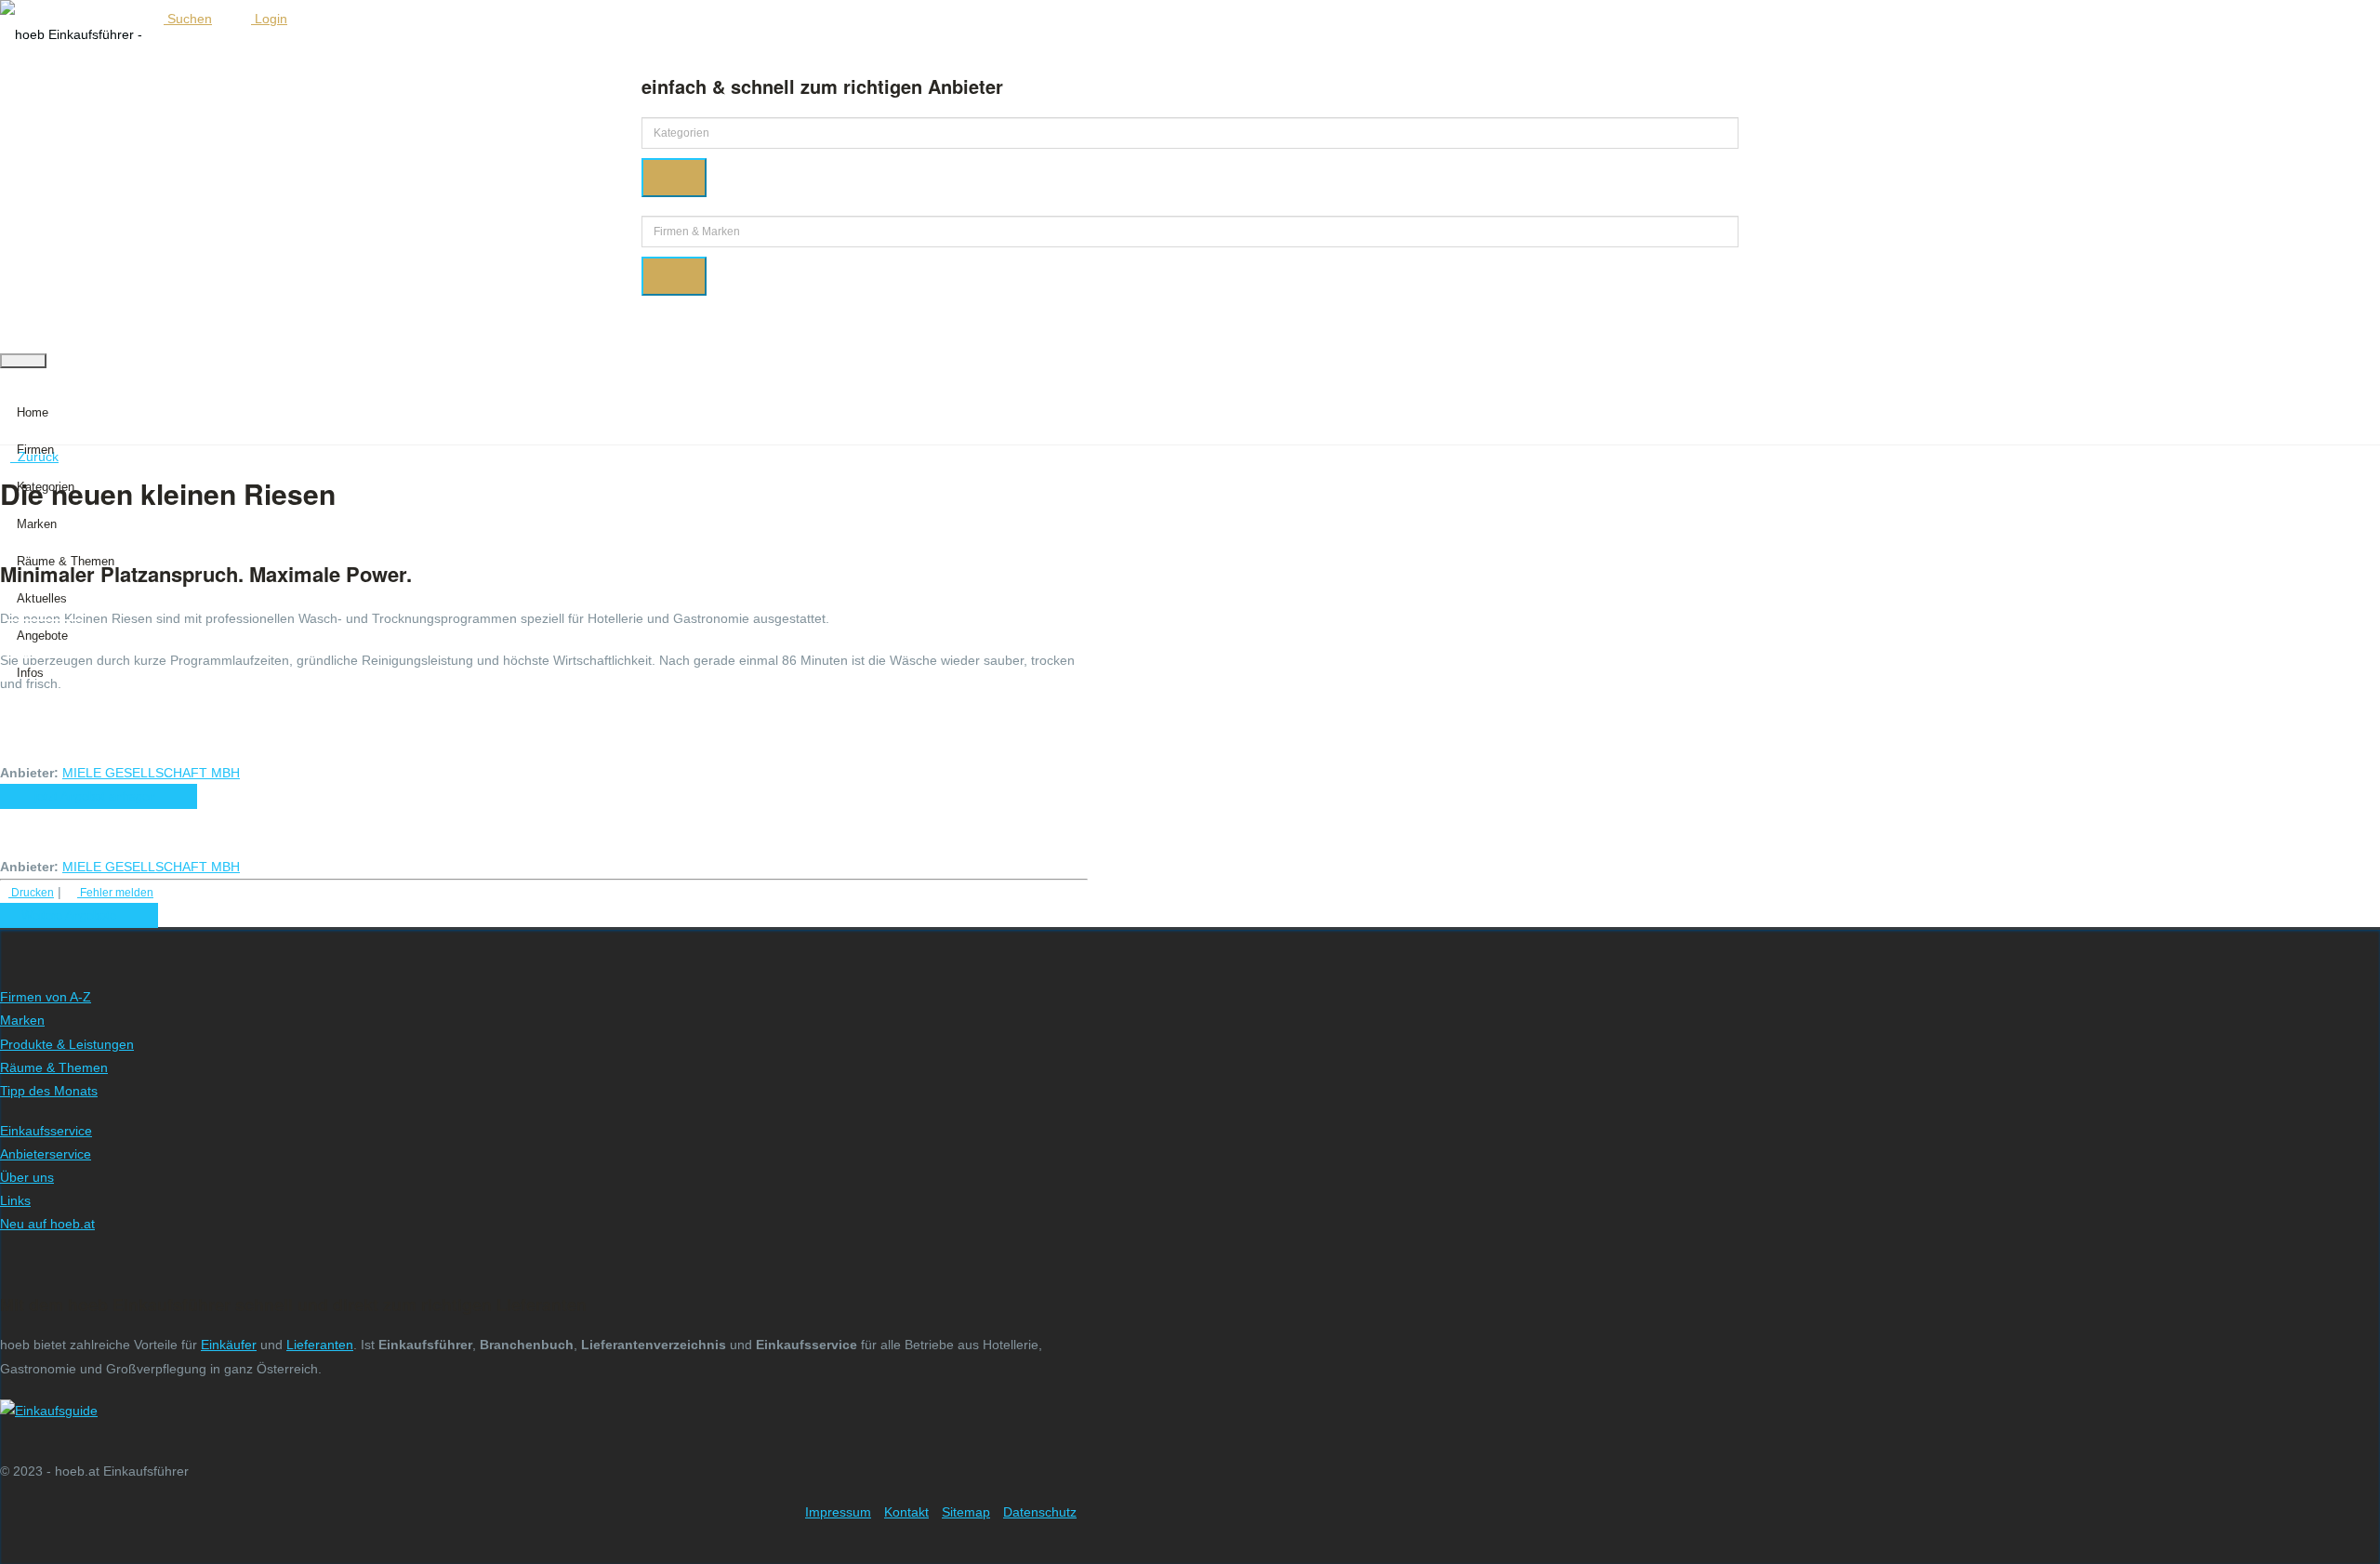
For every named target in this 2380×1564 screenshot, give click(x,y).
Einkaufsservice (46, 1131)
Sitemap (966, 1512)
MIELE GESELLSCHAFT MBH (151, 773)
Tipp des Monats (49, 1091)
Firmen (35, 450)
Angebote (42, 636)
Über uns (27, 1177)
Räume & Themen (66, 561)
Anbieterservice (46, 1154)
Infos (30, 673)
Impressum (838, 1512)
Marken (37, 524)
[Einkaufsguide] (49, 1411)
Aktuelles (42, 598)
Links (15, 1200)
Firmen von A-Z (46, 997)
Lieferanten (320, 1345)
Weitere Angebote (74, 915)
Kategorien (46, 487)
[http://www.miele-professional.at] (252, 773)
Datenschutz (1040, 1512)
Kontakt (906, 1512)
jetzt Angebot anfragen (99, 796)
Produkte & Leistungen (67, 1044)
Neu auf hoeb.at (47, 1224)
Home (33, 412)
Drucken (31, 892)
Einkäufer (229, 1345)
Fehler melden (115, 892)
